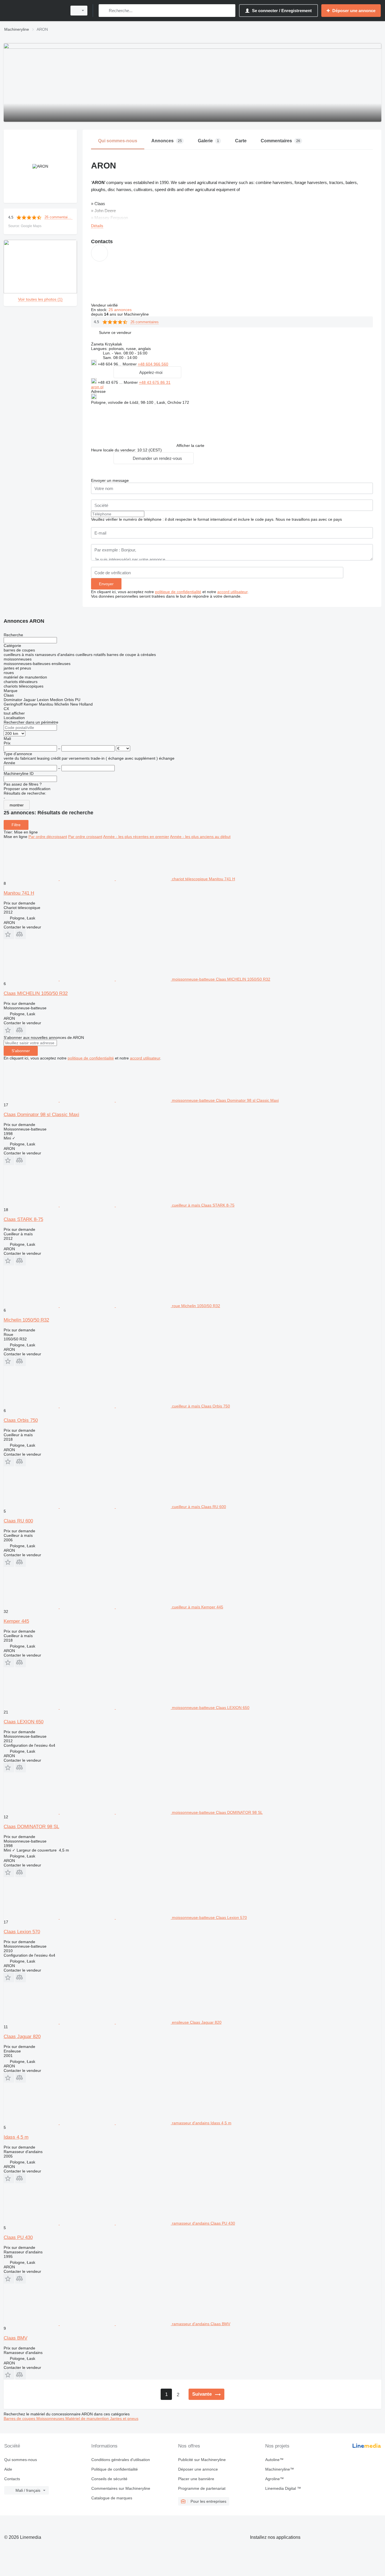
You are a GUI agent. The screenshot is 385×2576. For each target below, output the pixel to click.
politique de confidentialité (178, 592)
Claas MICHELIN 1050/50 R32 (36, 993)
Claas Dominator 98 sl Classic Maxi (41, 1115)
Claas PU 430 (18, 2237)
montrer (17, 805)
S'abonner (21, 1051)
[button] (115, 332)
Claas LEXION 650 (24, 1722)
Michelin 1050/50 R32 (26, 1320)
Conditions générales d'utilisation (121, 2460)
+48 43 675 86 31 (155, 382)
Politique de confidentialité (115, 2469)
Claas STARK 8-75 (23, 1219)
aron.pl (97, 387)
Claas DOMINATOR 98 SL (31, 1827)
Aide (8, 2469)
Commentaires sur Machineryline (121, 2488)
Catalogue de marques (112, 2498)
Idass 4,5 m (16, 2137)
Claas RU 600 (18, 1521)
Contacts (12, 2479)
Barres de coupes (20, 2418)
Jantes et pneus (124, 2418)
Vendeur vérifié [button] (105, 305)
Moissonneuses (51, 2418)
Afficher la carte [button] (190, 445)
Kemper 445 (16, 1621)
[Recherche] (104, 11)
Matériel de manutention (88, 2418)
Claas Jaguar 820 (22, 2037)
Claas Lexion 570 (22, 1932)
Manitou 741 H (19, 893)
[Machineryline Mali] (34, 11)
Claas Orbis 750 (21, 1420)
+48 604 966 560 (153, 364)
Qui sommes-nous (21, 2460)
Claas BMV (16, 2338)
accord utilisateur (232, 592)
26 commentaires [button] (58, 217)
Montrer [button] (130, 364)
